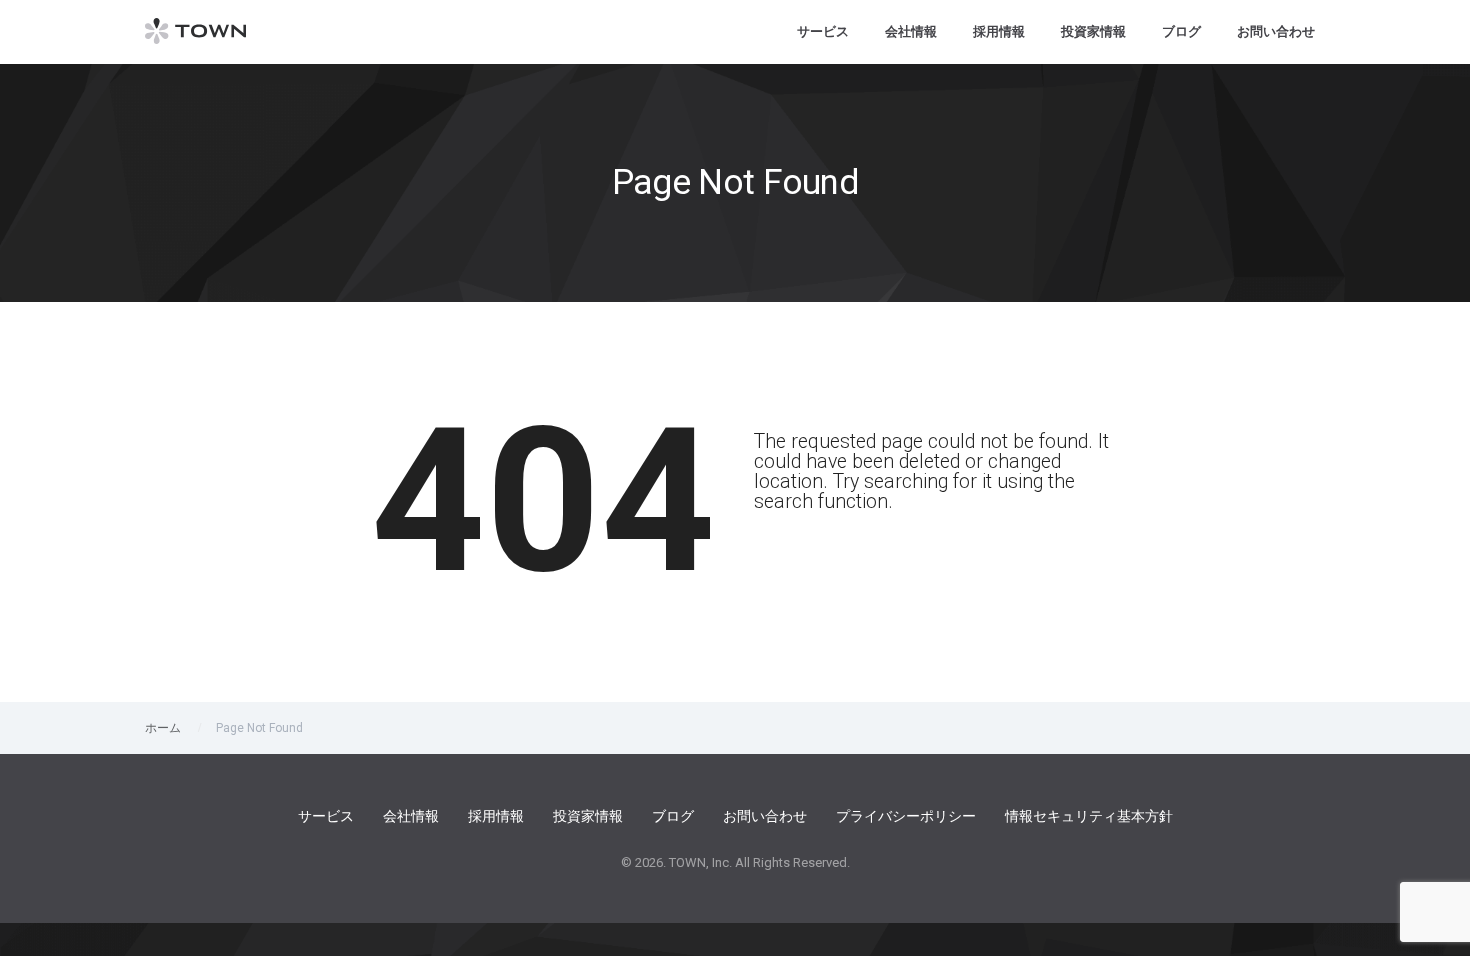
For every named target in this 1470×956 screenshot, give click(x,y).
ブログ (1181, 31)
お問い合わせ (1276, 31)
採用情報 (999, 31)
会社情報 (911, 31)
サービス (823, 31)
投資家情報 (1093, 31)
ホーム (163, 728)
